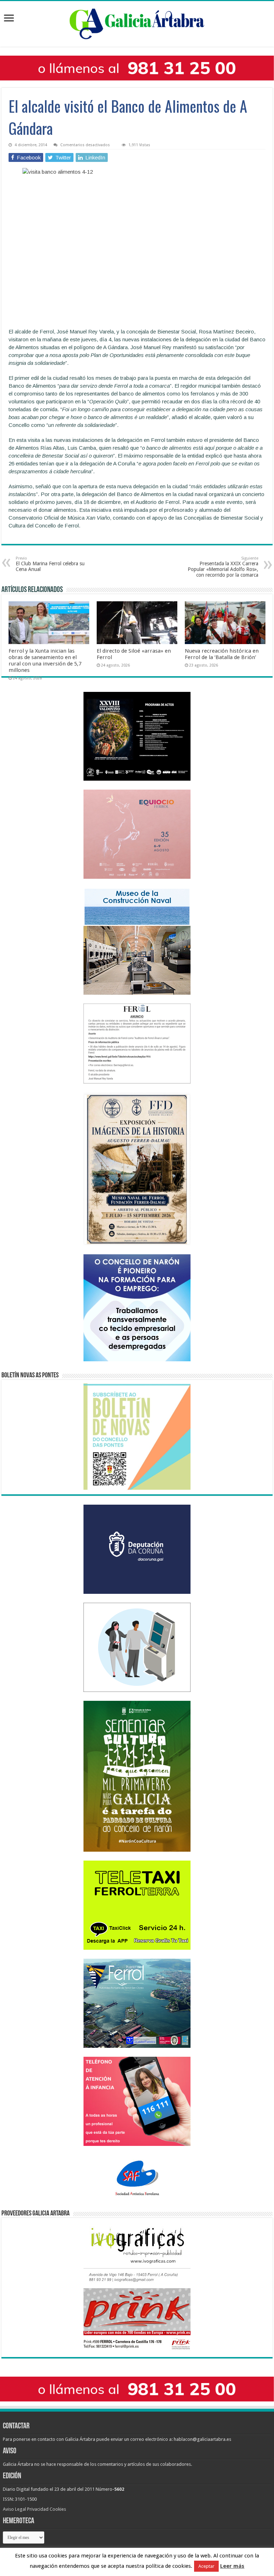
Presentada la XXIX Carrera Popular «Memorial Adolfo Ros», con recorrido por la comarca (223, 567)
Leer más (232, 2566)
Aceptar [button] (206, 2566)
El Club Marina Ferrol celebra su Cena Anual (50, 564)
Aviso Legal (14, 2509)
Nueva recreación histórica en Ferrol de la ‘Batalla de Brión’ (222, 654)
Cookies (58, 2509)
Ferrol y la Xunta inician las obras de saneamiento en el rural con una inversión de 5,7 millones (45, 660)
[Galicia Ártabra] (137, 22)
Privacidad (38, 2509)
